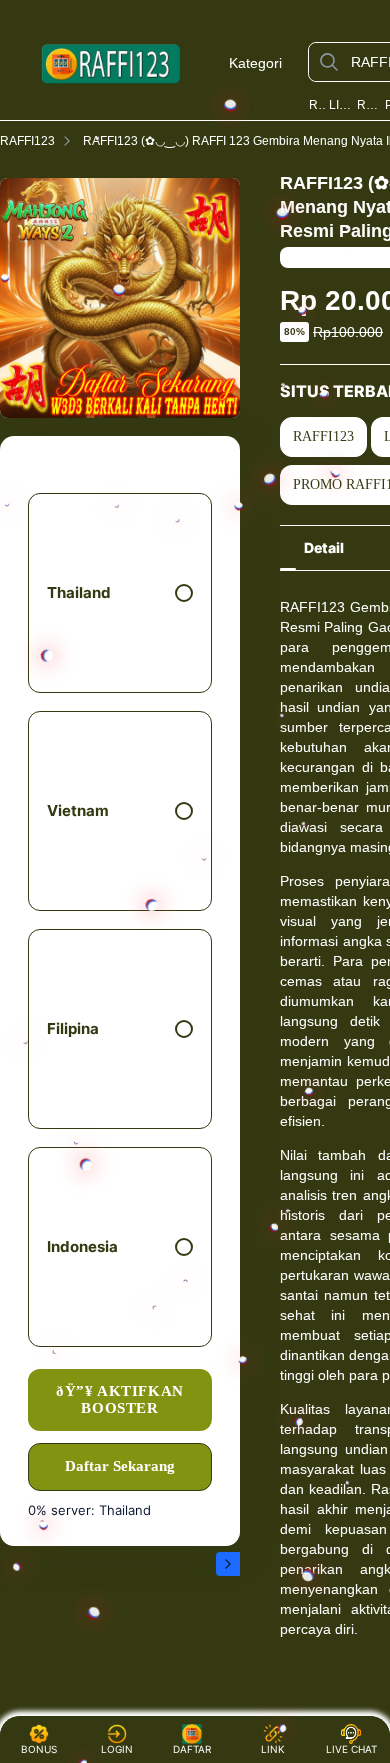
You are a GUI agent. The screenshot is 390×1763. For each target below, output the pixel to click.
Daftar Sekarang (120, 1466)
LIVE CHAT (351, 1749)
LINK (273, 1749)
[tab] (324, 548)
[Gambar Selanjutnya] (228, 1564)
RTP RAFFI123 (369, 105)
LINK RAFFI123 (341, 105)
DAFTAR (194, 1749)
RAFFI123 (317, 105)
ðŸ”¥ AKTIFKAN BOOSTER (120, 1399)
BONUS (39, 1749)
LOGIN (117, 1749)
